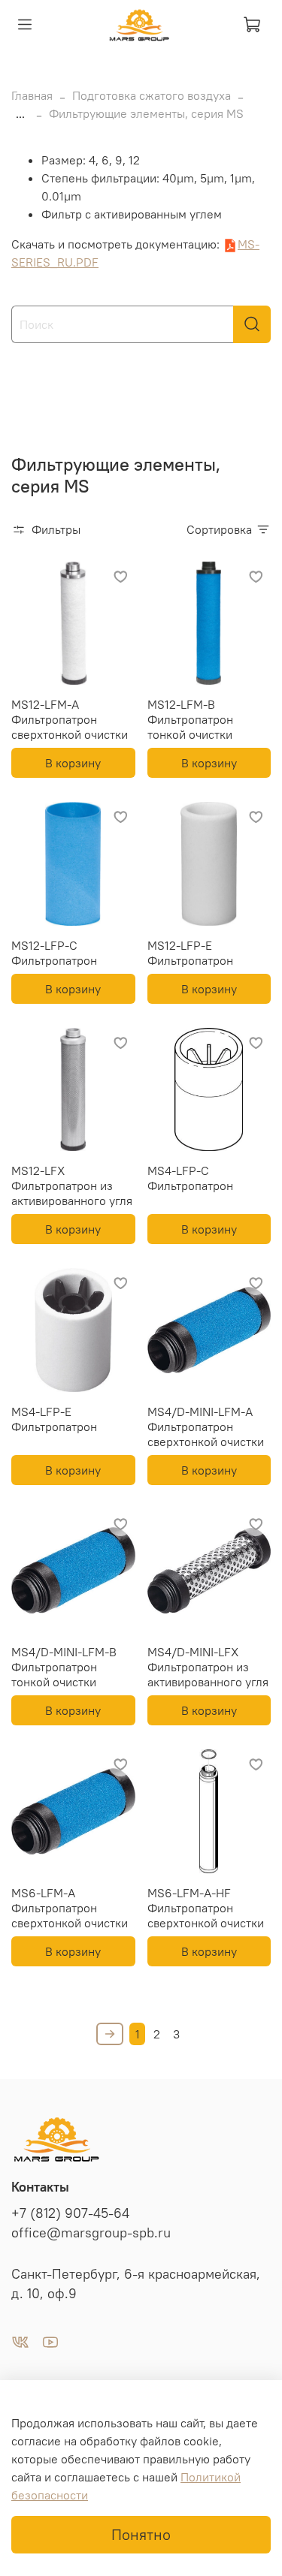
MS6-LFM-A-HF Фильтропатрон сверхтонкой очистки (206, 1908)
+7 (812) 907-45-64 (70, 2213)
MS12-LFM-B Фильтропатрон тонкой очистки (190, 719)
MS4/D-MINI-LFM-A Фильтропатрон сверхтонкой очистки (206, 1427)
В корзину (73, 763)
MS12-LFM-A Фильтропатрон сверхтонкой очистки (70, 719)
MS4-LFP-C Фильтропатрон (190, 1178)
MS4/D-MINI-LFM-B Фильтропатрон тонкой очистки (64, 1667)
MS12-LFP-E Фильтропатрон (190, 953)
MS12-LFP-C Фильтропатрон (54, 953)
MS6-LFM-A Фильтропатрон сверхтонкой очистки (70, 1908)
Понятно (141, 2534)
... (20, 113)
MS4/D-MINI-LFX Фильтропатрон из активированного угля (208, 1667)
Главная (32, 95)
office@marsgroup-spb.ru (91, 2233)
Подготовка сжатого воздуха (152, 95)
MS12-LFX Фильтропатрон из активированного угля (72, 1186)
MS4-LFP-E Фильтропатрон (54, 1419)
